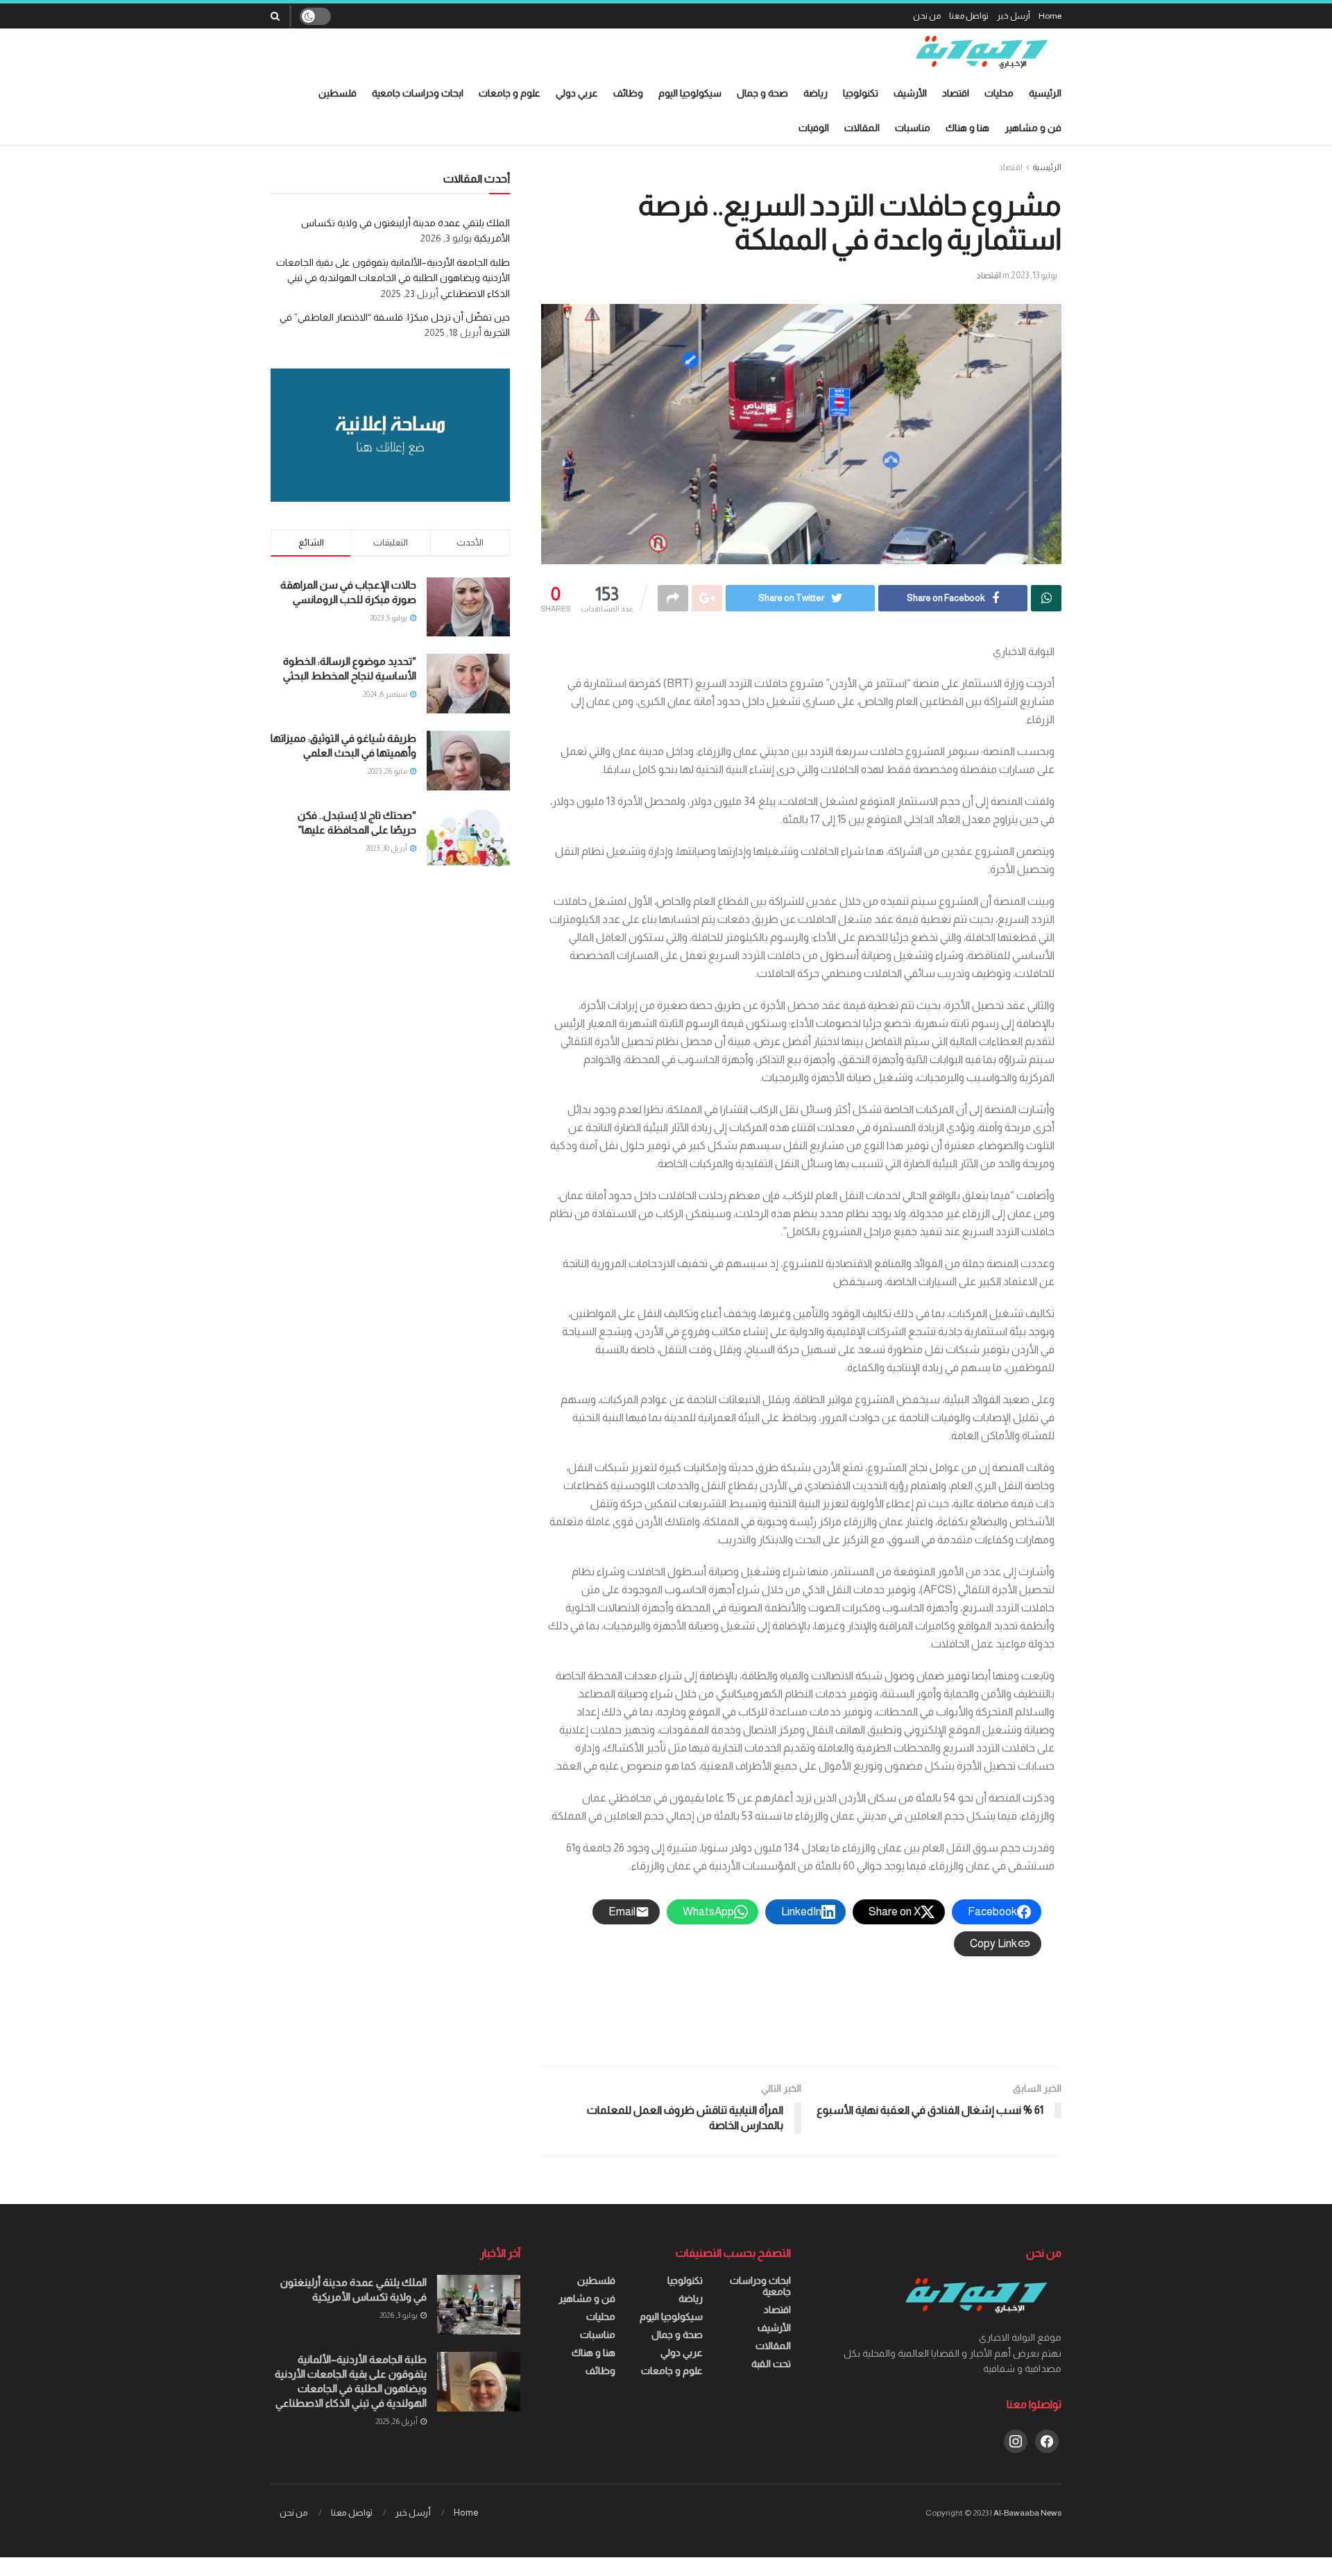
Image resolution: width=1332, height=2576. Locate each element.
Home (1050, 16)
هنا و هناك (967, 128)
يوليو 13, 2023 (1034, 275)
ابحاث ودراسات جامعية (418, 93)
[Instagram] (1016, 2440)
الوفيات (814, 128)
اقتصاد (956, 93)
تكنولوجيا (861, 93)
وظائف (628, 93)
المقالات (862, 128)
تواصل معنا (969, 16)
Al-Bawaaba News (1027, 2513)
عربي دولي (577, 93)
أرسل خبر (1014, 16)
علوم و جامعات (510, 93)
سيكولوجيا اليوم (690, 93)
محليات (999, 93)
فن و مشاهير (1033, 128)
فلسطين (338, 93)
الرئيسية (1045, 93)
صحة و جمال (762, 93)
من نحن (927, 16)
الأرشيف (910, 93)
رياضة (816, 93)
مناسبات (913, 128)
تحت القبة (771, 2364)
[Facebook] (1047, 2440)
